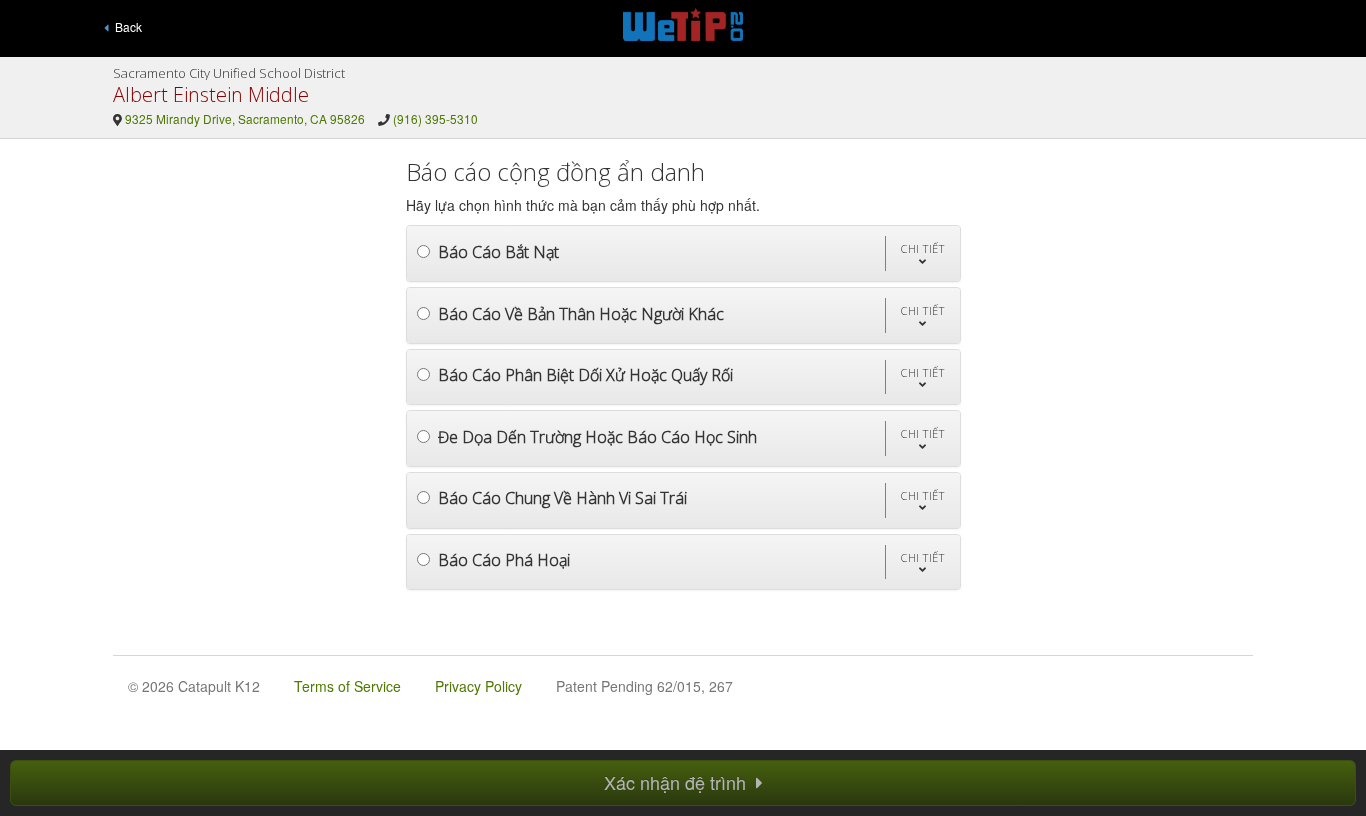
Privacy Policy (478, 686)
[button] (922, 253)
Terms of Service (347, 686)
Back (125, 26)
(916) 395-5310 (435, 118)
